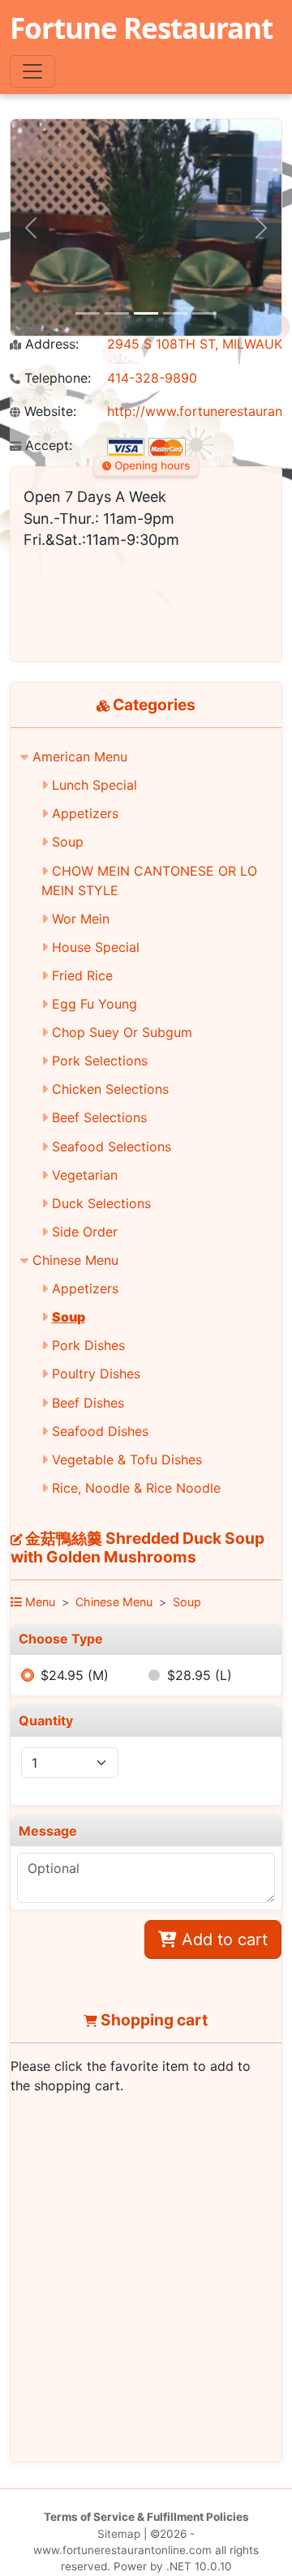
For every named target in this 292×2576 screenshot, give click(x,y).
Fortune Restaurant (141, 28)
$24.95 (75, 1675)
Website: (48, 411)
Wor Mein (81, 919)
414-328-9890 (152, 378)
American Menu (80, 757)
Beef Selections (99, 1117)
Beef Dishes (88, 1403)
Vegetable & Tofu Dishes (127, 1459)
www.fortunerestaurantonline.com (122, 2550)
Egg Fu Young (94, 1004)
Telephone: (56, 378)
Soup (68, 842)
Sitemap (119, 2534)
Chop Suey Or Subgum (122, 1032)
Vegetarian (85, 1175)
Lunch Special (94, 785)
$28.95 (200, 1675)
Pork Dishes (88, 1345)
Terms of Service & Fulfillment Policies (146, 2517)
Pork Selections (100, 1061)
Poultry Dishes (96, 1374)
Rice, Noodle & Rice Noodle (136, 1488)
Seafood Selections (112, 1147)
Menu (39, 1602)
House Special (96, 947)
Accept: (47, 446)
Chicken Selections (110, 1089)
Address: (50, 344)
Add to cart (222, 1940)
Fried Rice (82, 975)
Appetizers (85, 813)
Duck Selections (101, 1203)
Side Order (85, 1232)
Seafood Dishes (100, 1431)
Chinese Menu (75, 1260)
